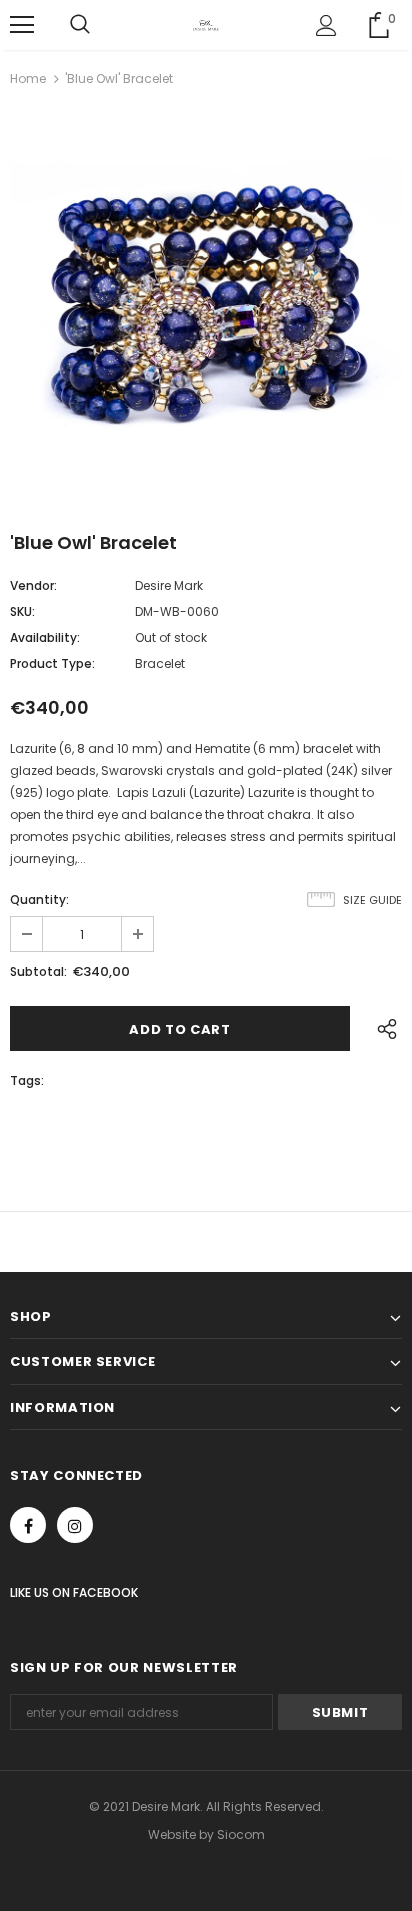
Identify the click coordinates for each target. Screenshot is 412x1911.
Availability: (45, 637)
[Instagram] (75, 1525)
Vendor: (33, 585)
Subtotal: (38, 971)
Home (28, 78)
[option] (206, 302)
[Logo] (206, 24)
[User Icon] (326, 25)
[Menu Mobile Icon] (22, 25)
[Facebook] (28, 1525)
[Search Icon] (80, 25)
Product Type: (52, 663)
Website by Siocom (206, 1834)
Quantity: (39, 899)
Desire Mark (169, 585)
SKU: (22, 611)
